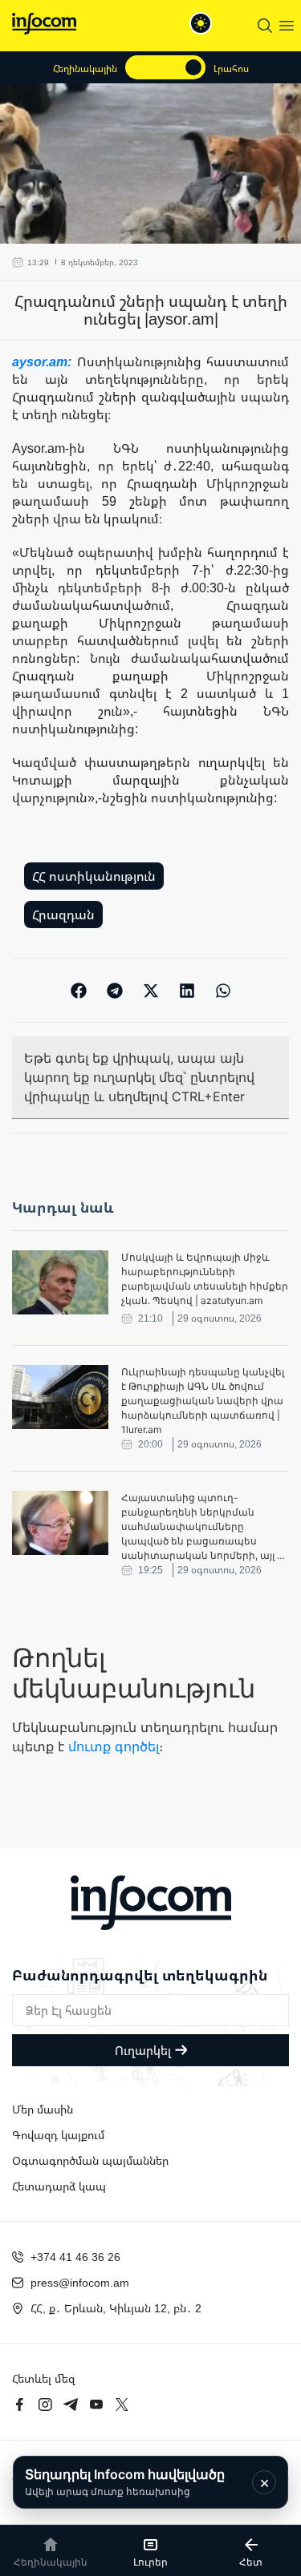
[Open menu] (287, 26)
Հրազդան (63, 915)
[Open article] (60, 1282)
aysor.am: (45, 361)
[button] (78, 990)
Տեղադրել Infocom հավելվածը (125, 2482)
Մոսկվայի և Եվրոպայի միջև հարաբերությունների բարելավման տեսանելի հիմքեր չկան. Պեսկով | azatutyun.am (205, 1279)
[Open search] (265, 26)
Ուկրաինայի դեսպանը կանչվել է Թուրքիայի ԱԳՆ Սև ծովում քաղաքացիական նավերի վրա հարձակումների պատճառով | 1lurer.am (203, 1401)
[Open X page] (122, 2404)
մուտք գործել (114, 1746)
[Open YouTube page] (96, 2404)
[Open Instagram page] (45, 2404)
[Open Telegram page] (71, 2404)
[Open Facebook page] (19, 2404)
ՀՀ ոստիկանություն (94, 876)
